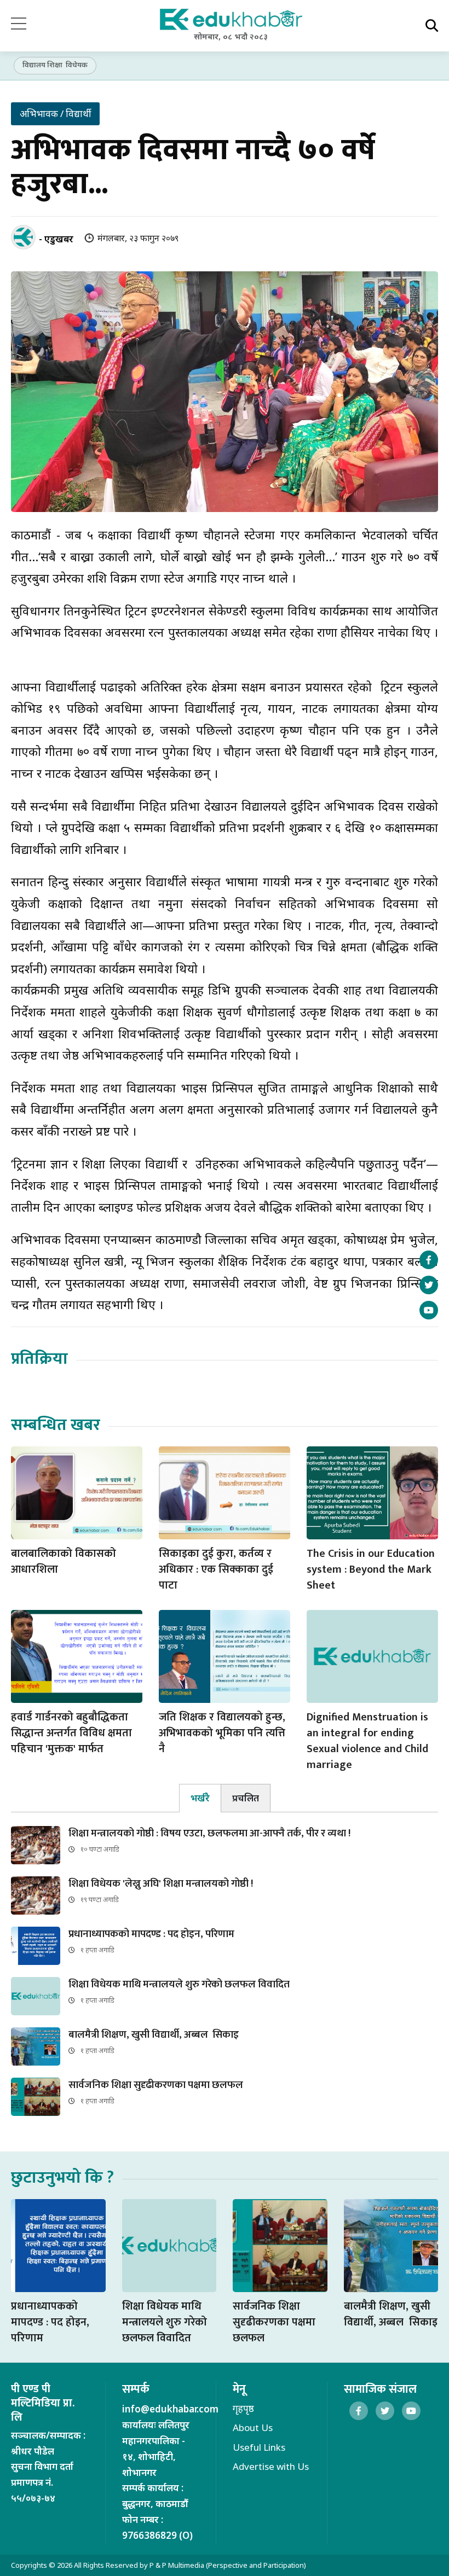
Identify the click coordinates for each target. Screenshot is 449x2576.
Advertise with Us (271, 2466)
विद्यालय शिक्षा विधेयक (55, 65)
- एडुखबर (56, 239)
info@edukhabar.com (170, 2409)
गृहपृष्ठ (243, 2408)
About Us (253, 2427)
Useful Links (259, 2447)
